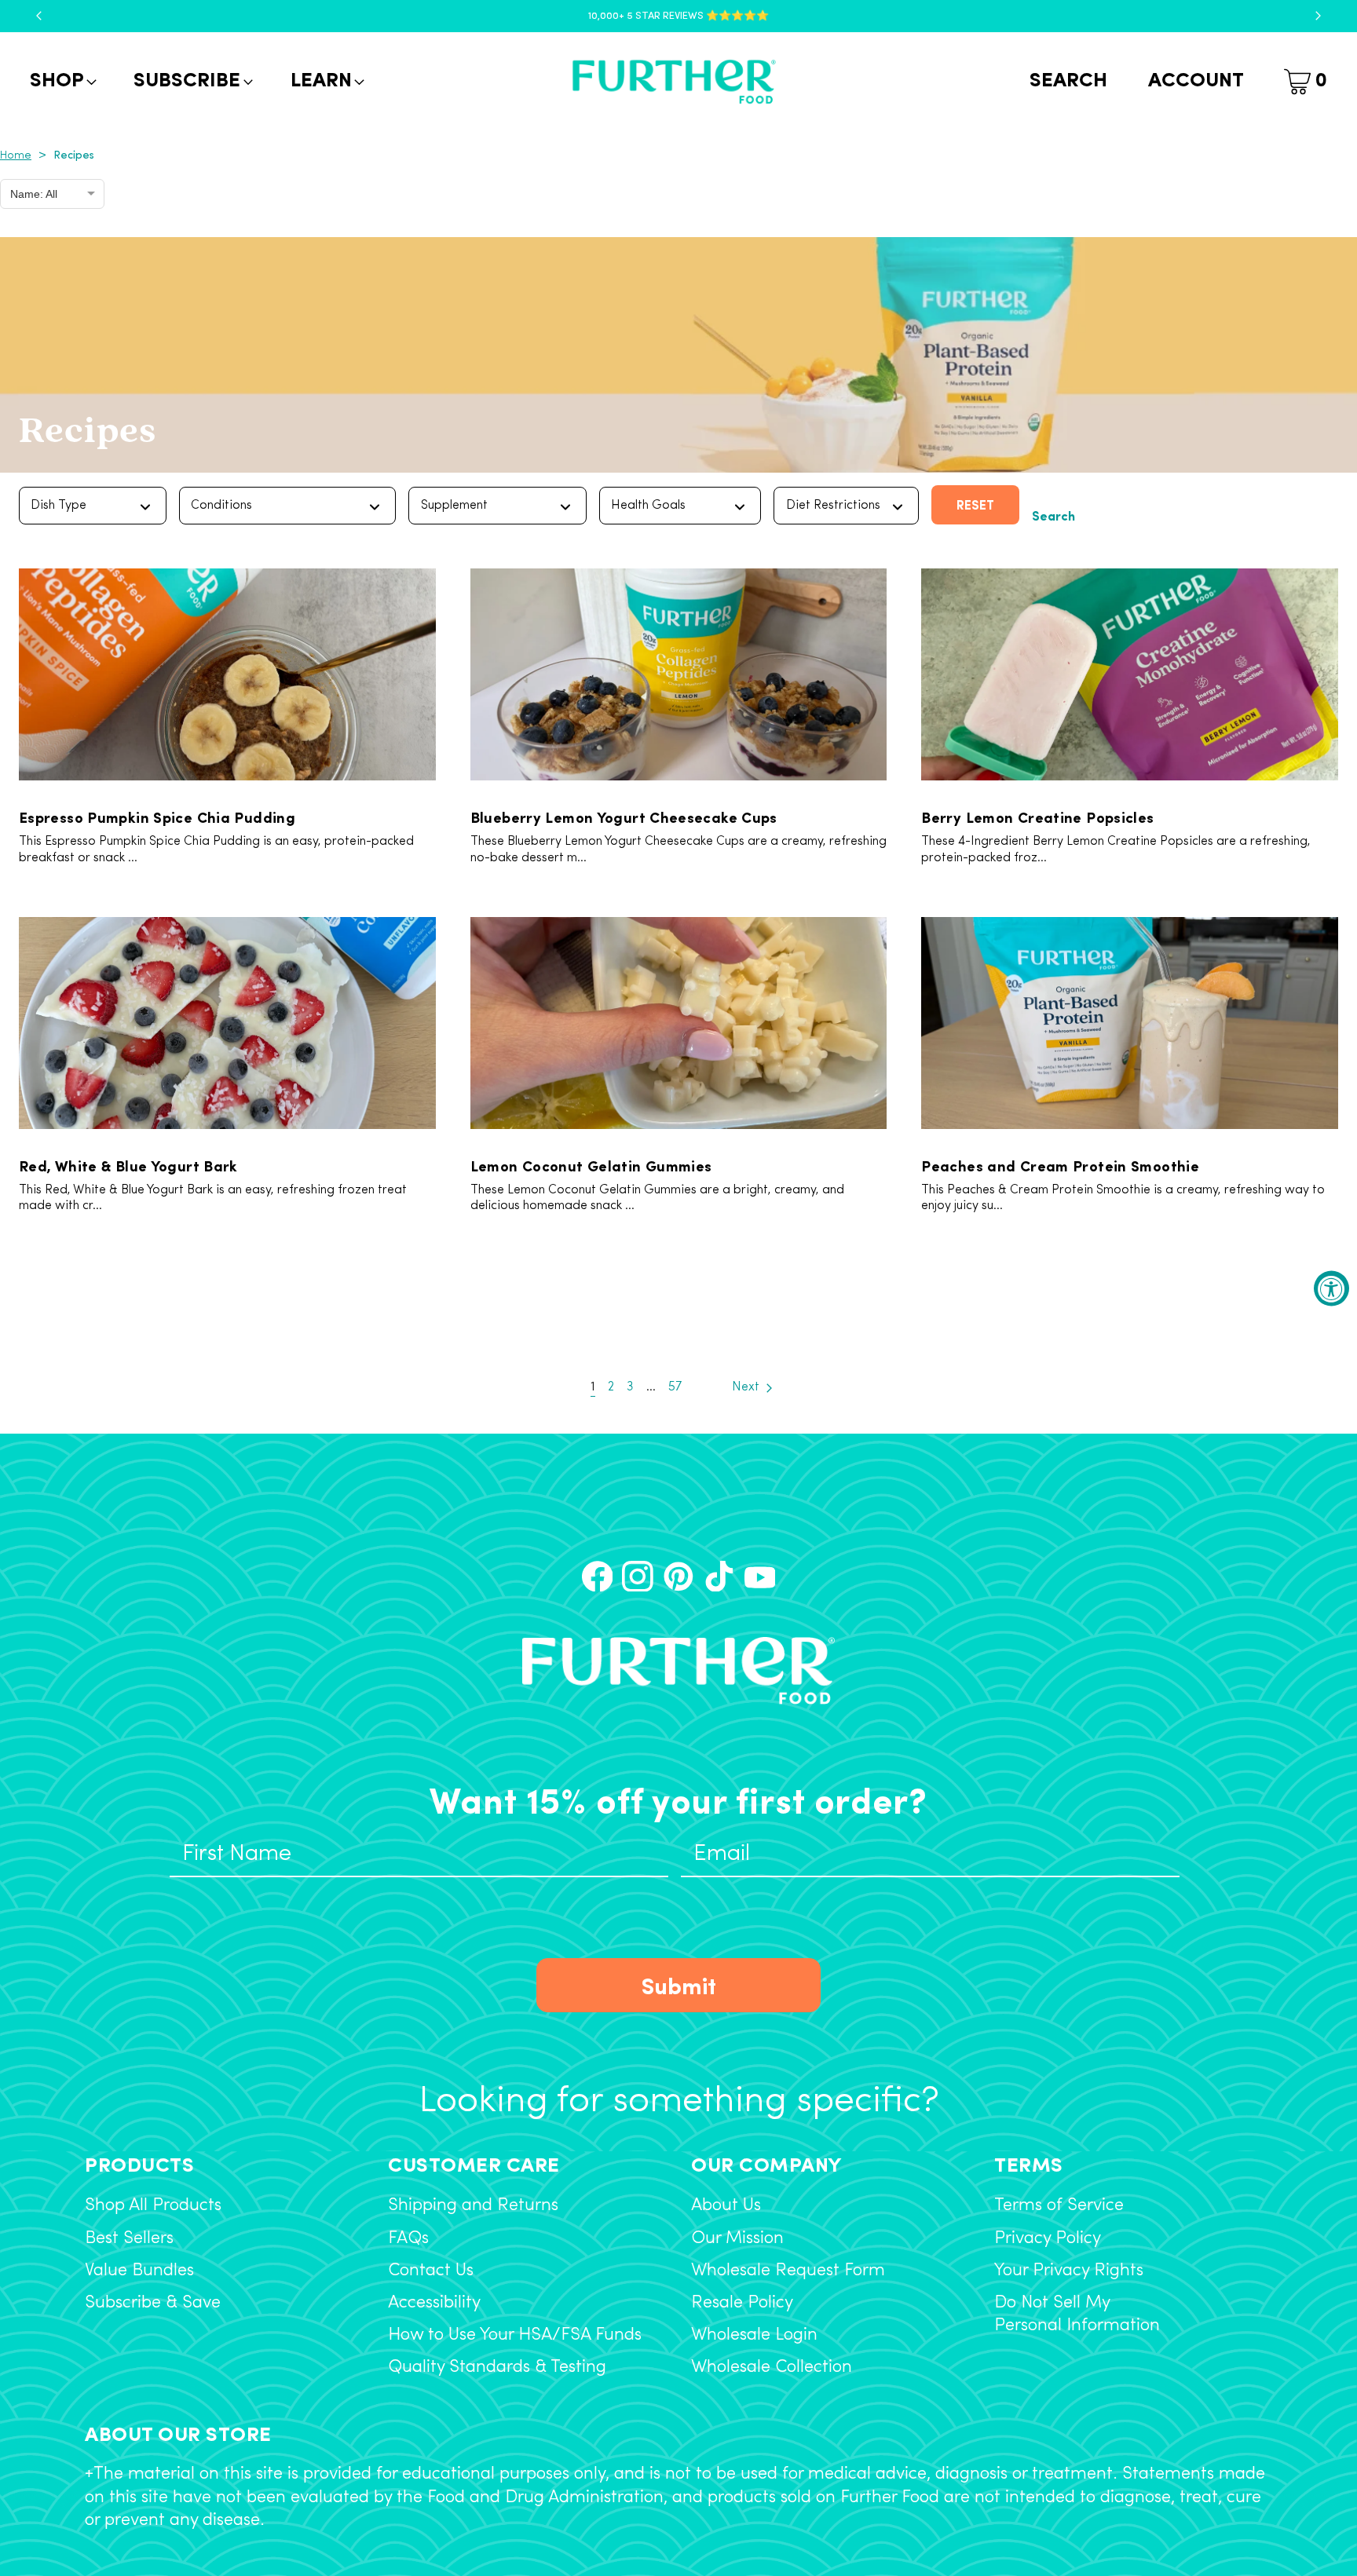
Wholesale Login (754, 2335)
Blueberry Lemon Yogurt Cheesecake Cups (624, 817)
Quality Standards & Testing (497, 2368)
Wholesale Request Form (788, 2271)
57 (675, 1387)
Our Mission (737, 2239)
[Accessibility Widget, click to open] (1331, 1288)
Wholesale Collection (772, 2368)
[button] (62, 82)
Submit (679, 1984)
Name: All (34, 194)
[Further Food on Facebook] (598, 1577)
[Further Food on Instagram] (638, 1577)
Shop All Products (153, 2206)
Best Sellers (129, 2239)
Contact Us (431, 2271)
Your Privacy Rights (1069, 2271)
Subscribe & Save (153, 2303)
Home (16, 156)
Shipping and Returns (473, 2206)
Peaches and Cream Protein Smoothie (1060, 1165)
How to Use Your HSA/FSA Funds (515, 2335)
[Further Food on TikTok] (719, 1577)
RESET (975, 504)
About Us (726, 2206)
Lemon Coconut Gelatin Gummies (591, 1165)
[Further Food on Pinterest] (678, 1577)
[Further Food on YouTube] (760, 1577)
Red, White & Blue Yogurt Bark (128, 1165)
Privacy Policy (1048, 2239)
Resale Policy (742, 2303)
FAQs (408, 2239)
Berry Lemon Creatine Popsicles (1037, 817)
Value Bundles (139, 2271)
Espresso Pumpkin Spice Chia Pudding (157, 817)
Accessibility (434, 2303)
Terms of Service (1059, 2206)
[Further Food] (674, 82)
